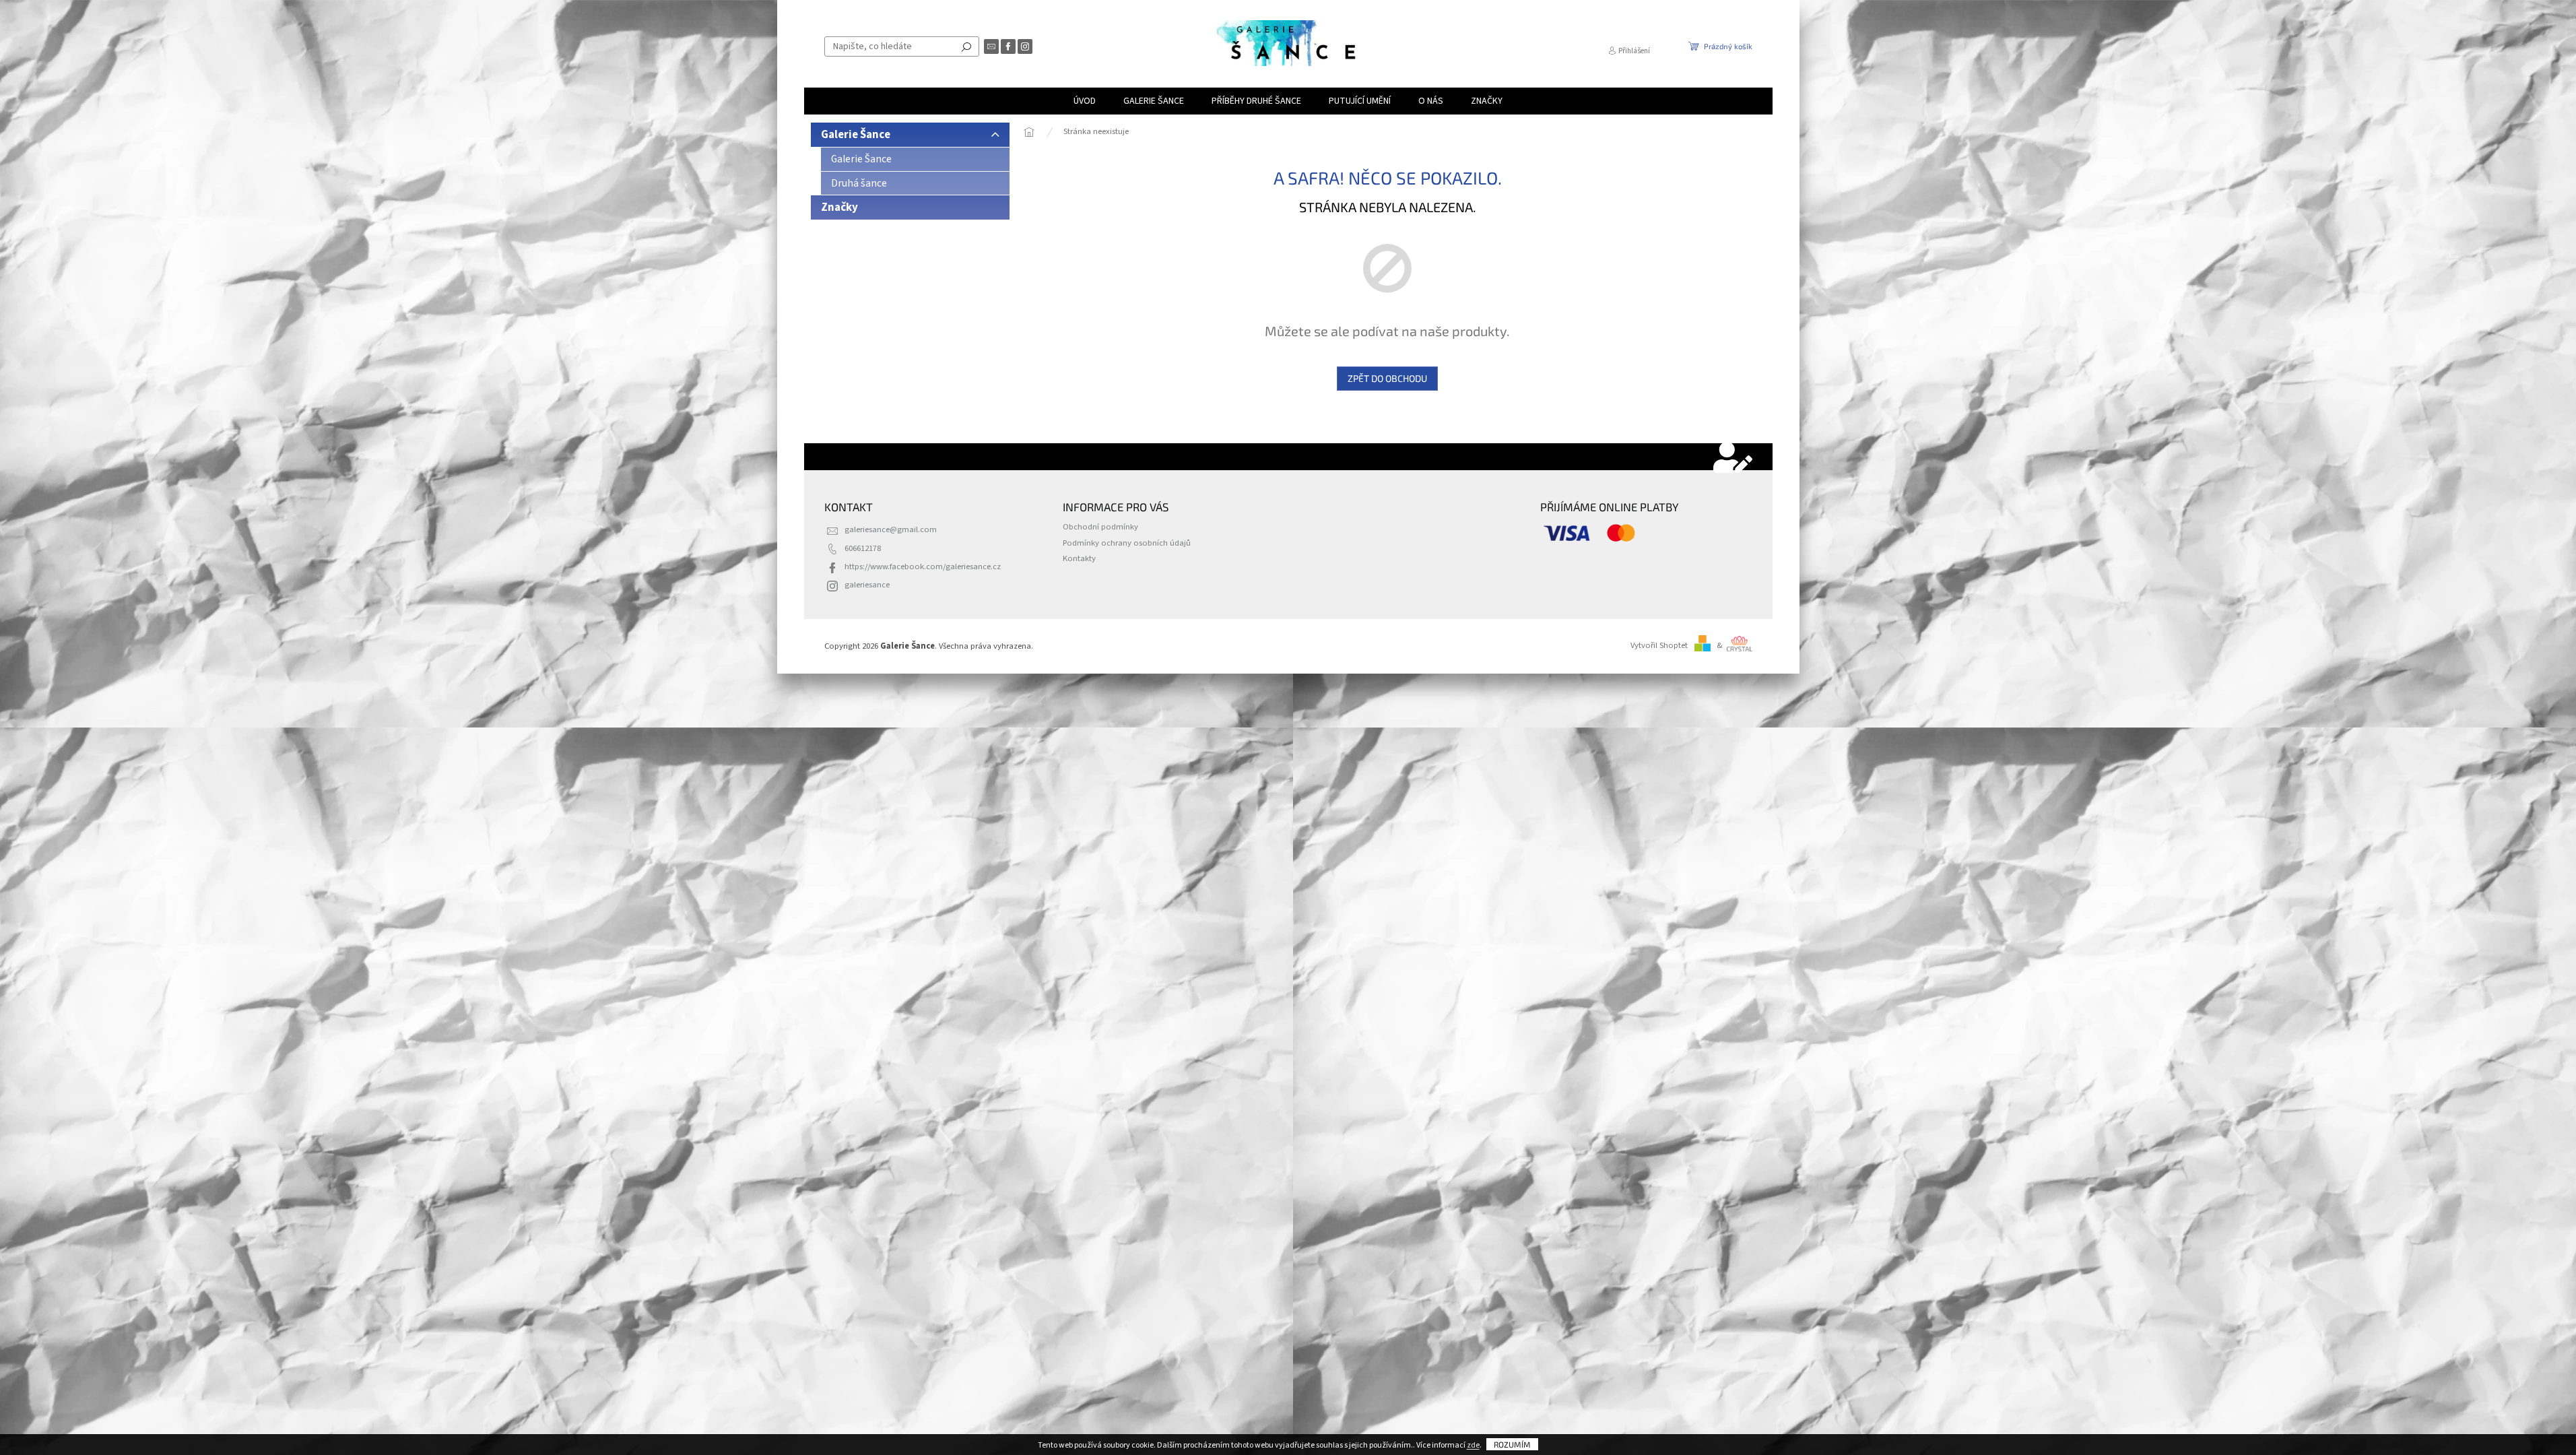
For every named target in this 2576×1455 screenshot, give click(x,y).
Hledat (966, 46)
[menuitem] (1085, 101)
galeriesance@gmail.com (891, 529)
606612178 (863, 548)
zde (1473, 1445)
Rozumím (1512, 1444)
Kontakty (1079, 558)
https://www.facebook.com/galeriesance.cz (923, 567)
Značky (839, 207)
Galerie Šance (856, 135)
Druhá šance (859, 183)
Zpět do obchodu (1387, 378)
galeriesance (867, 585)
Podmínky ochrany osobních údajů (1127, 543)
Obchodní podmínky (1100, 527)
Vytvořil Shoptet (1659, 645)
